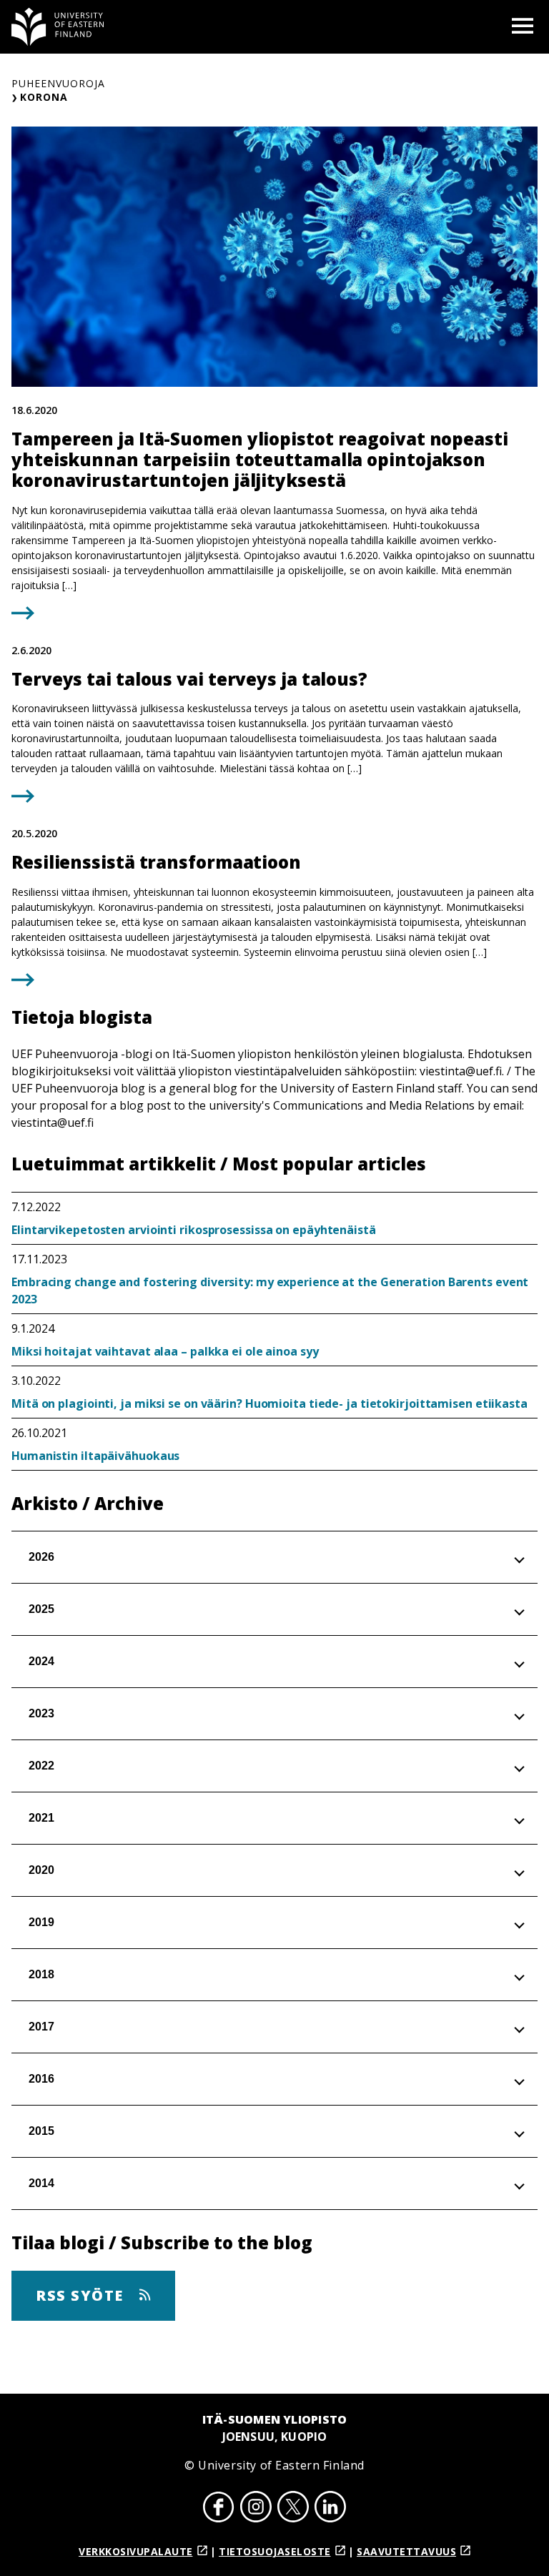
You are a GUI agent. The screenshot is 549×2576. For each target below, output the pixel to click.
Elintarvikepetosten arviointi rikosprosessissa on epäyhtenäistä (194, 1230)
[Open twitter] (293, 2509)
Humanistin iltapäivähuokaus (95, 1456)
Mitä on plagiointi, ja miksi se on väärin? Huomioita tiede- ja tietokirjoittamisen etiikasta (269, 1403)
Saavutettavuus (406, 2551)
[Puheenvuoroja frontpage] (58, 27)
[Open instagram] (256, 2509)
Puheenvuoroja (58, 83)
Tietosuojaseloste (275, 2551)
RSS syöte (82, 2295)
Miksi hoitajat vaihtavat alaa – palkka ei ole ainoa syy (165, 1351)
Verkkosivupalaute (136, 2551)
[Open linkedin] (330, 2509)
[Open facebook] (219, 2509)
